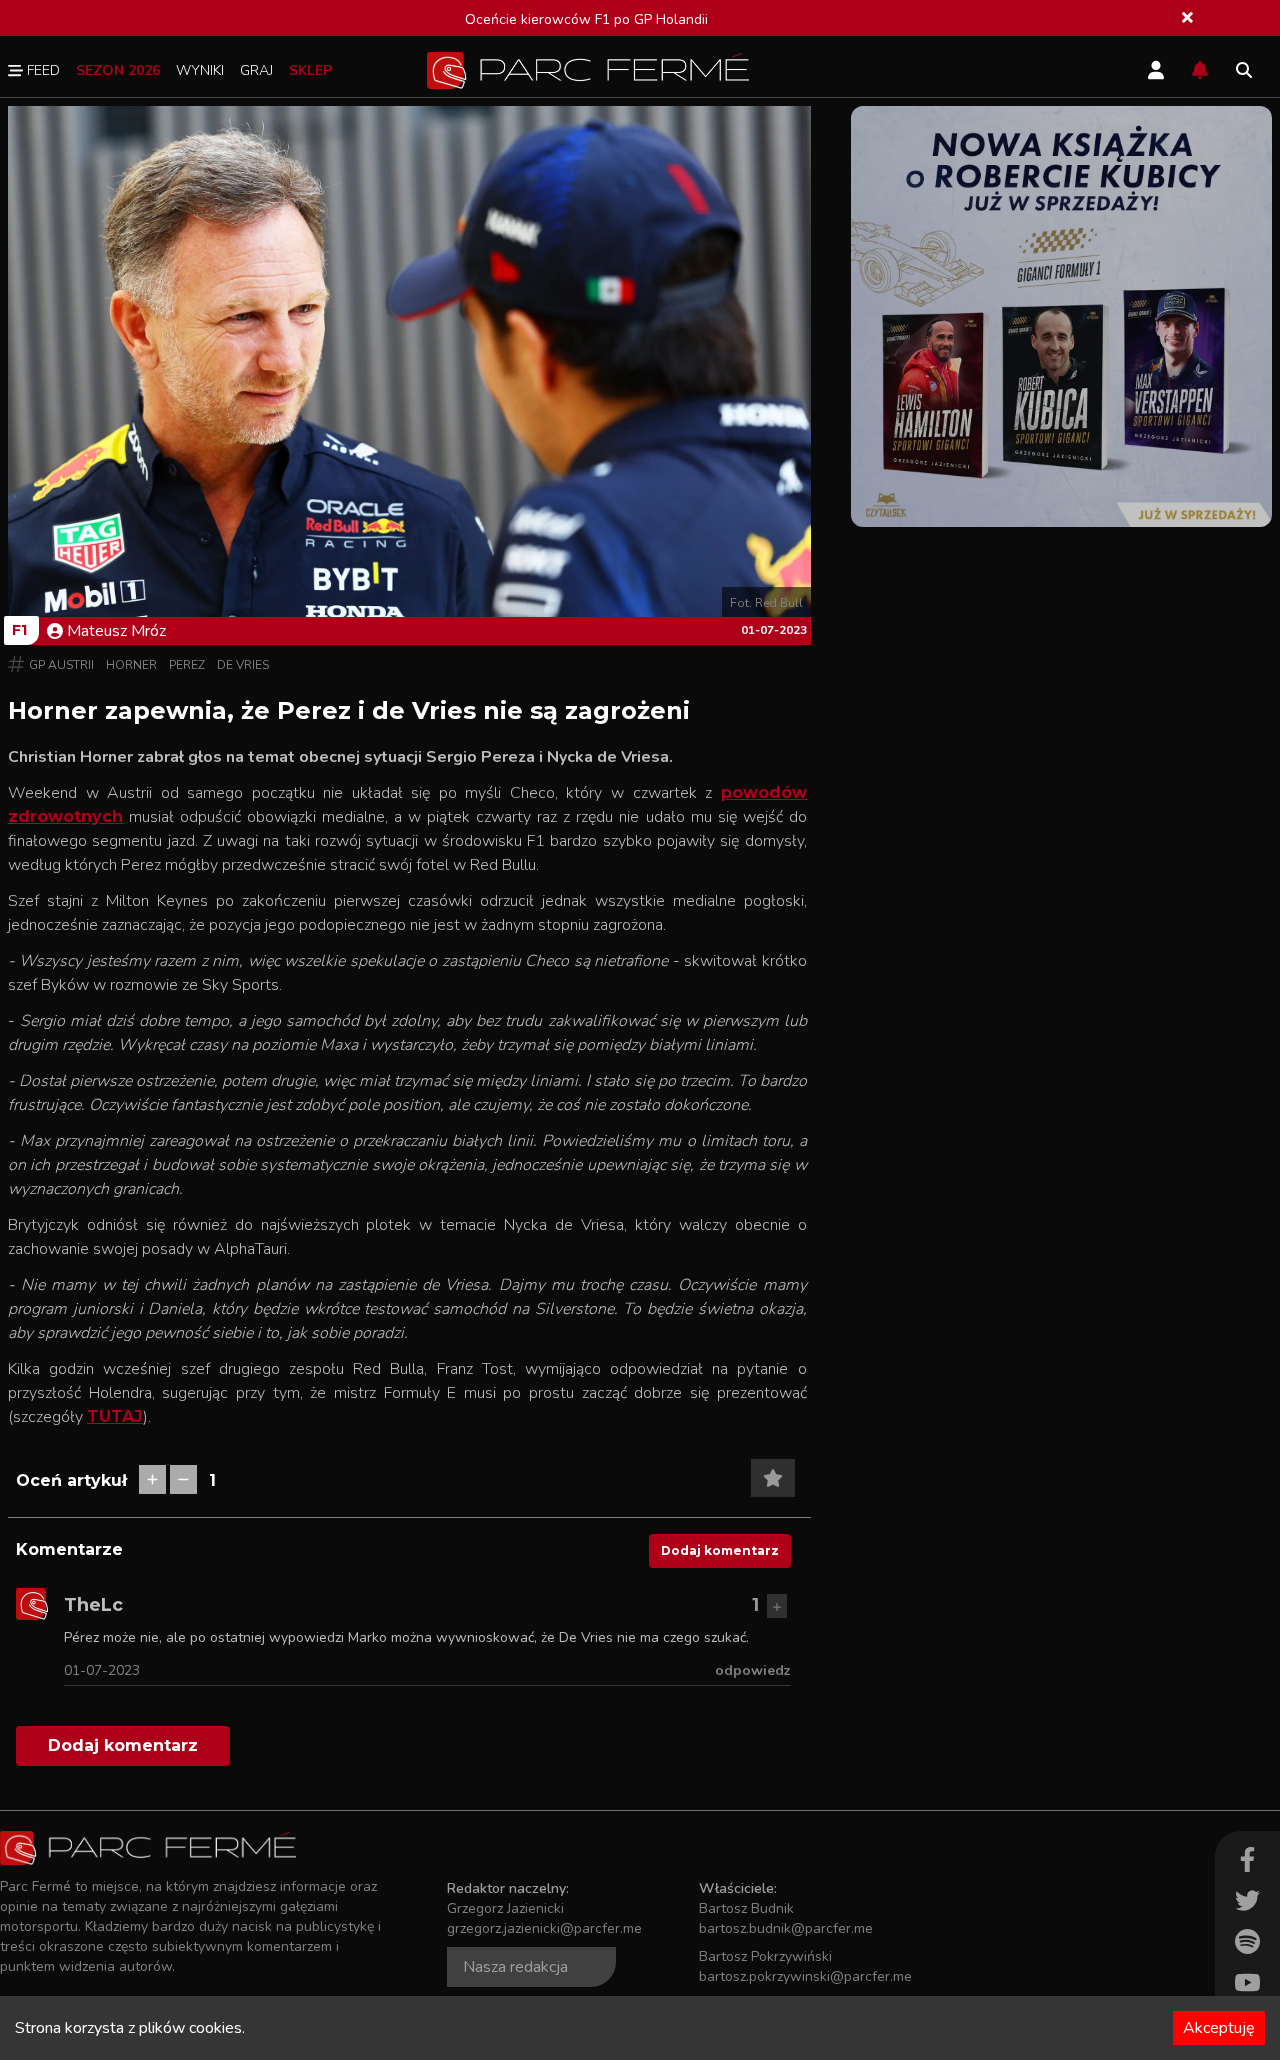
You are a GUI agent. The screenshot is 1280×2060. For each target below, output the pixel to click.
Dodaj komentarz (720, 1550)
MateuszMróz (116, 631)
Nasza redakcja (515, 1967)
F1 (19, 630)
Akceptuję (1219, 2028)
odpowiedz (753, 1670)
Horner (131, 665)
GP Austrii (61, 665)
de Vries (243, 665)
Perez (187, 665)
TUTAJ (115, 1416)
